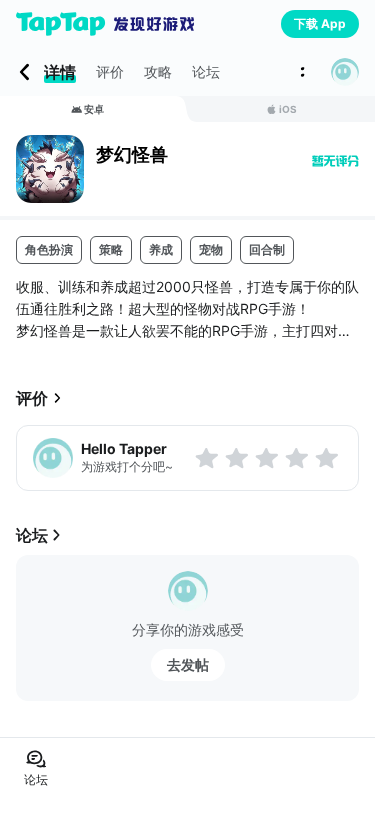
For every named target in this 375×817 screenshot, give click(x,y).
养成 (161, 249)
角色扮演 (49, 249)
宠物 (211, 249)
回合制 (267, 249)
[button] (345, 72)
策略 (111, 249)
